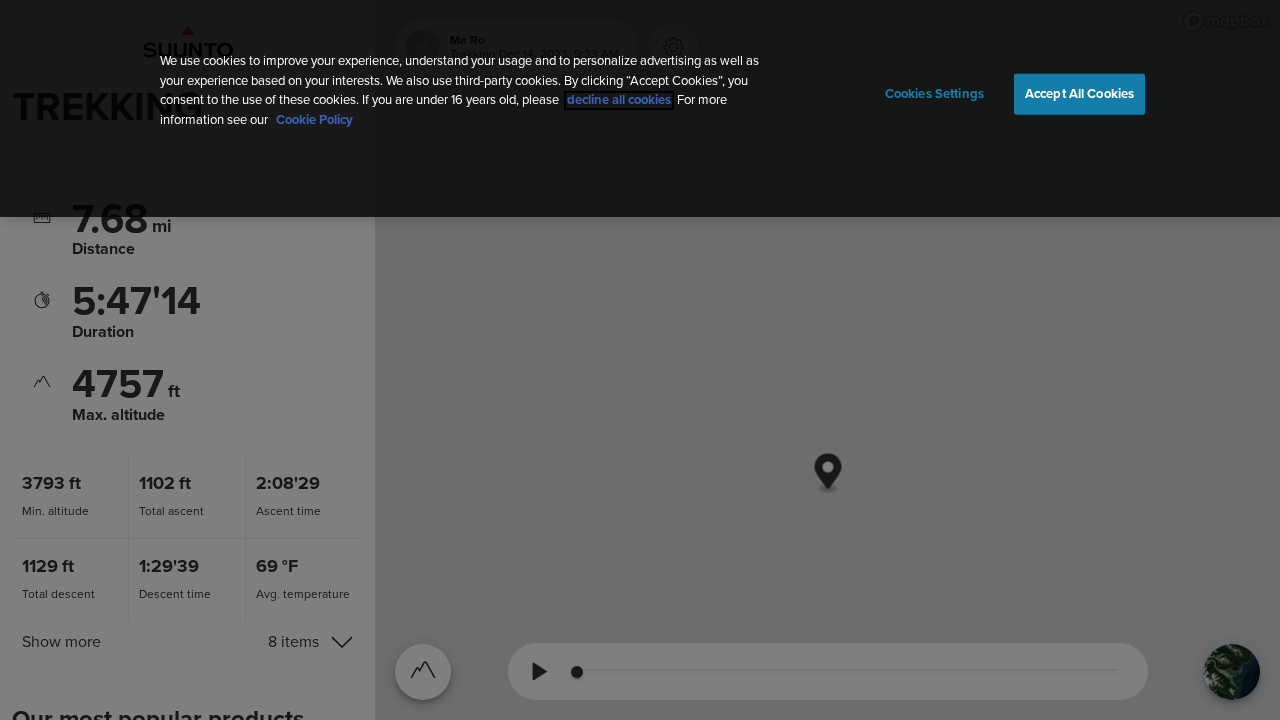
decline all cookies (619, 100)
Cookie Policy (314, 120)
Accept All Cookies (1079, 93)
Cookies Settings (934, 93)
